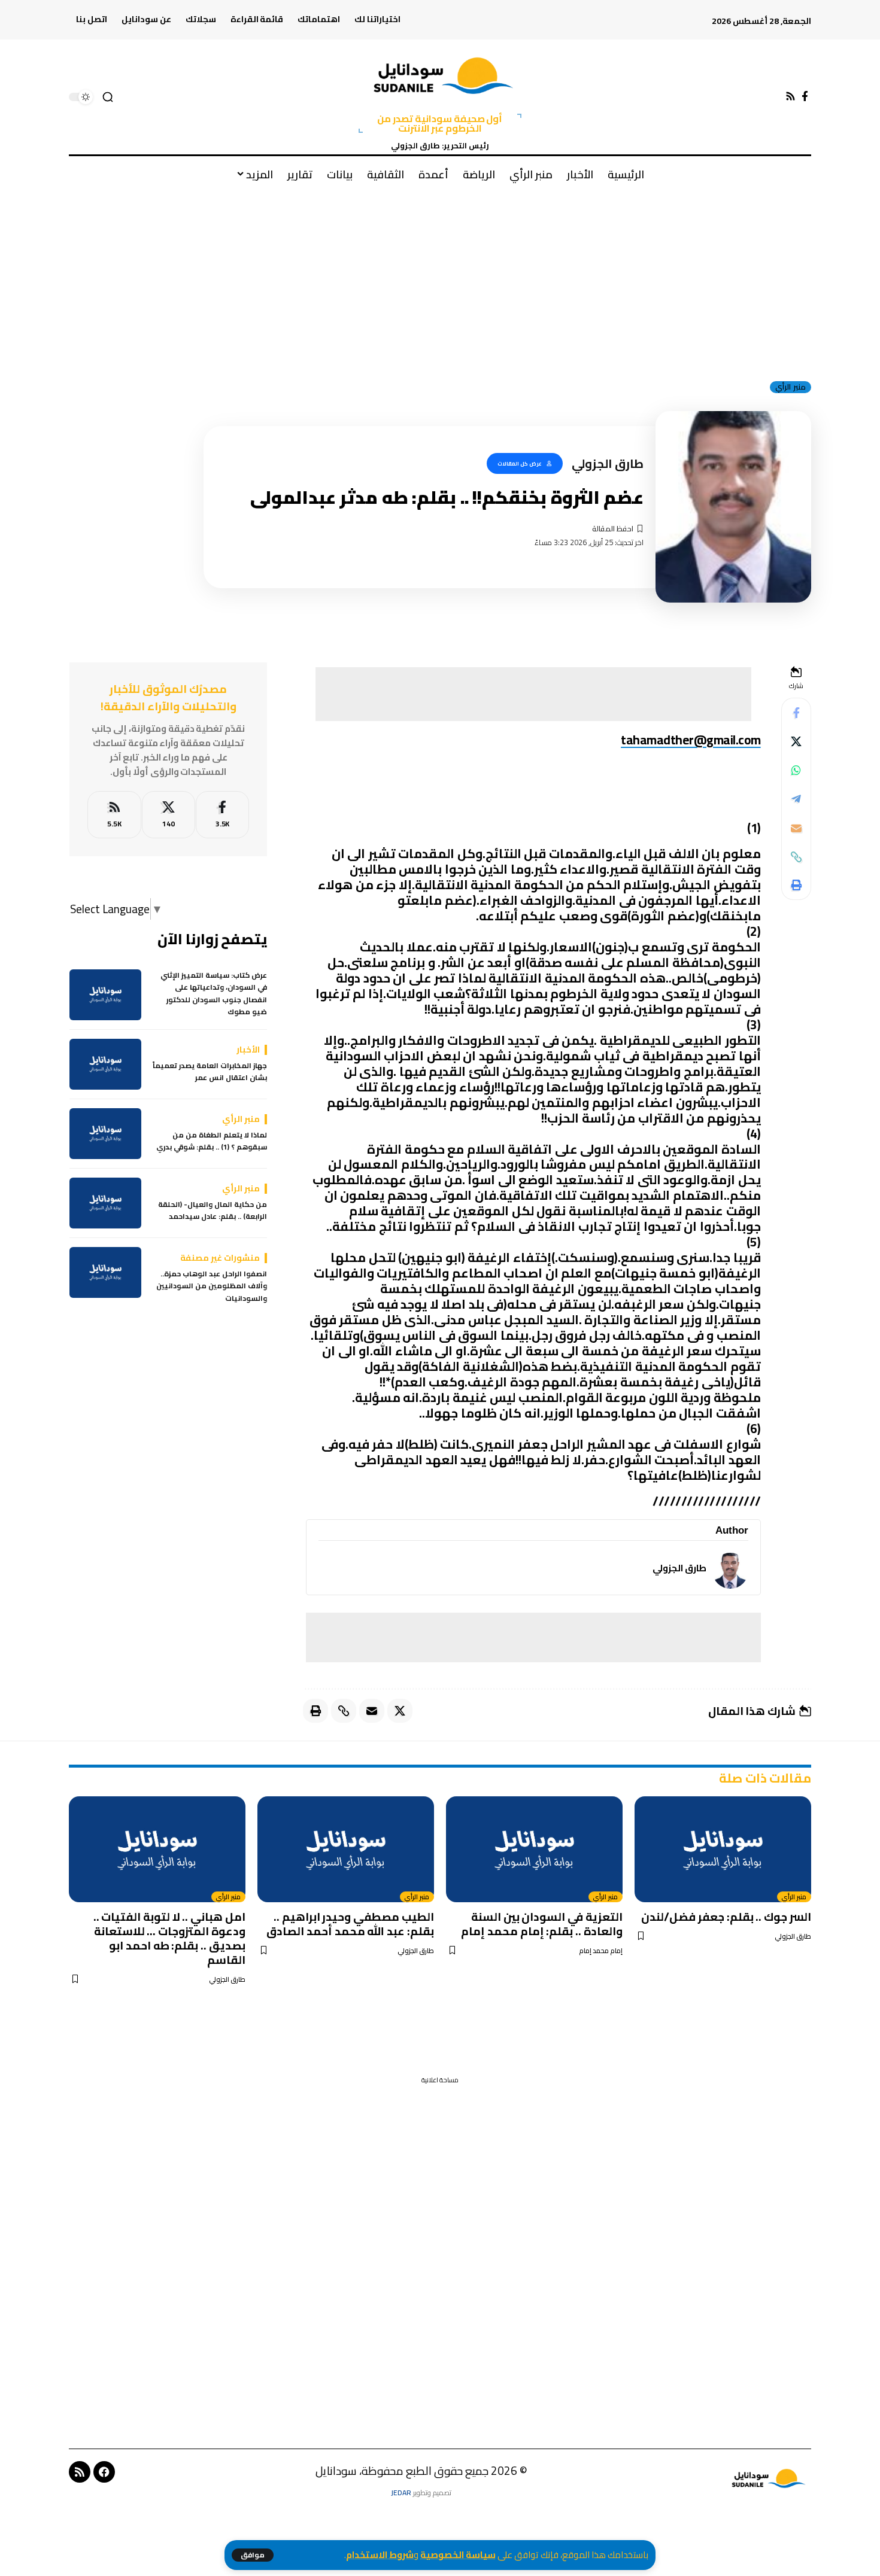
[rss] (114, 815)
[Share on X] (796, 742)
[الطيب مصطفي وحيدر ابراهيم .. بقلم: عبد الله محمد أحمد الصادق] (346, 1849)
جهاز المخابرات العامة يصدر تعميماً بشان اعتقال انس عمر (210, 1072)
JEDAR (401, 2493)
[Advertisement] (440, 281)
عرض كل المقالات (520, 463)
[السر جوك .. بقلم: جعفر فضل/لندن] (723, 1849)
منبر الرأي (791, 387)
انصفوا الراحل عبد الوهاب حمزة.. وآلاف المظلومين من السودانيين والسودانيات (212, 1286)
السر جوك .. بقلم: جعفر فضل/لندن (726, 1917)
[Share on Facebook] (796, 713)
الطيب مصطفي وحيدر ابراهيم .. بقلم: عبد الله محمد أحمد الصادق (350, 1924)
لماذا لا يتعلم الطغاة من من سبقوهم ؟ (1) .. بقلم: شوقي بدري (212, 1141)
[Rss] (791, 97)
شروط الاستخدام (380, 2555)
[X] (169, 815)
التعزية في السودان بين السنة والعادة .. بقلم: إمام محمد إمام (542, 1924)
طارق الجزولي (679, 1568)
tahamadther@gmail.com (691, 740)
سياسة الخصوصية (458, 2555)
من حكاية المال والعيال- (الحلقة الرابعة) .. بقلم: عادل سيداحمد (213, 1211)
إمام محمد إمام (601, 1951)
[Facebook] (805, 97)
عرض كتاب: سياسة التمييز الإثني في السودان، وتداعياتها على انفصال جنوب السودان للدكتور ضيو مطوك (214, 994)
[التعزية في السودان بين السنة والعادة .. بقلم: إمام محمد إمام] (534, 1849)
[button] (253, 2555)
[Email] (796, 828)
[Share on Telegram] (796, 799)
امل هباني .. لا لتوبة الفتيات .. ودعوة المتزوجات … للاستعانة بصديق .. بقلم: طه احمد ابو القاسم (170, 1938)
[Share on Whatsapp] (796, 771)
